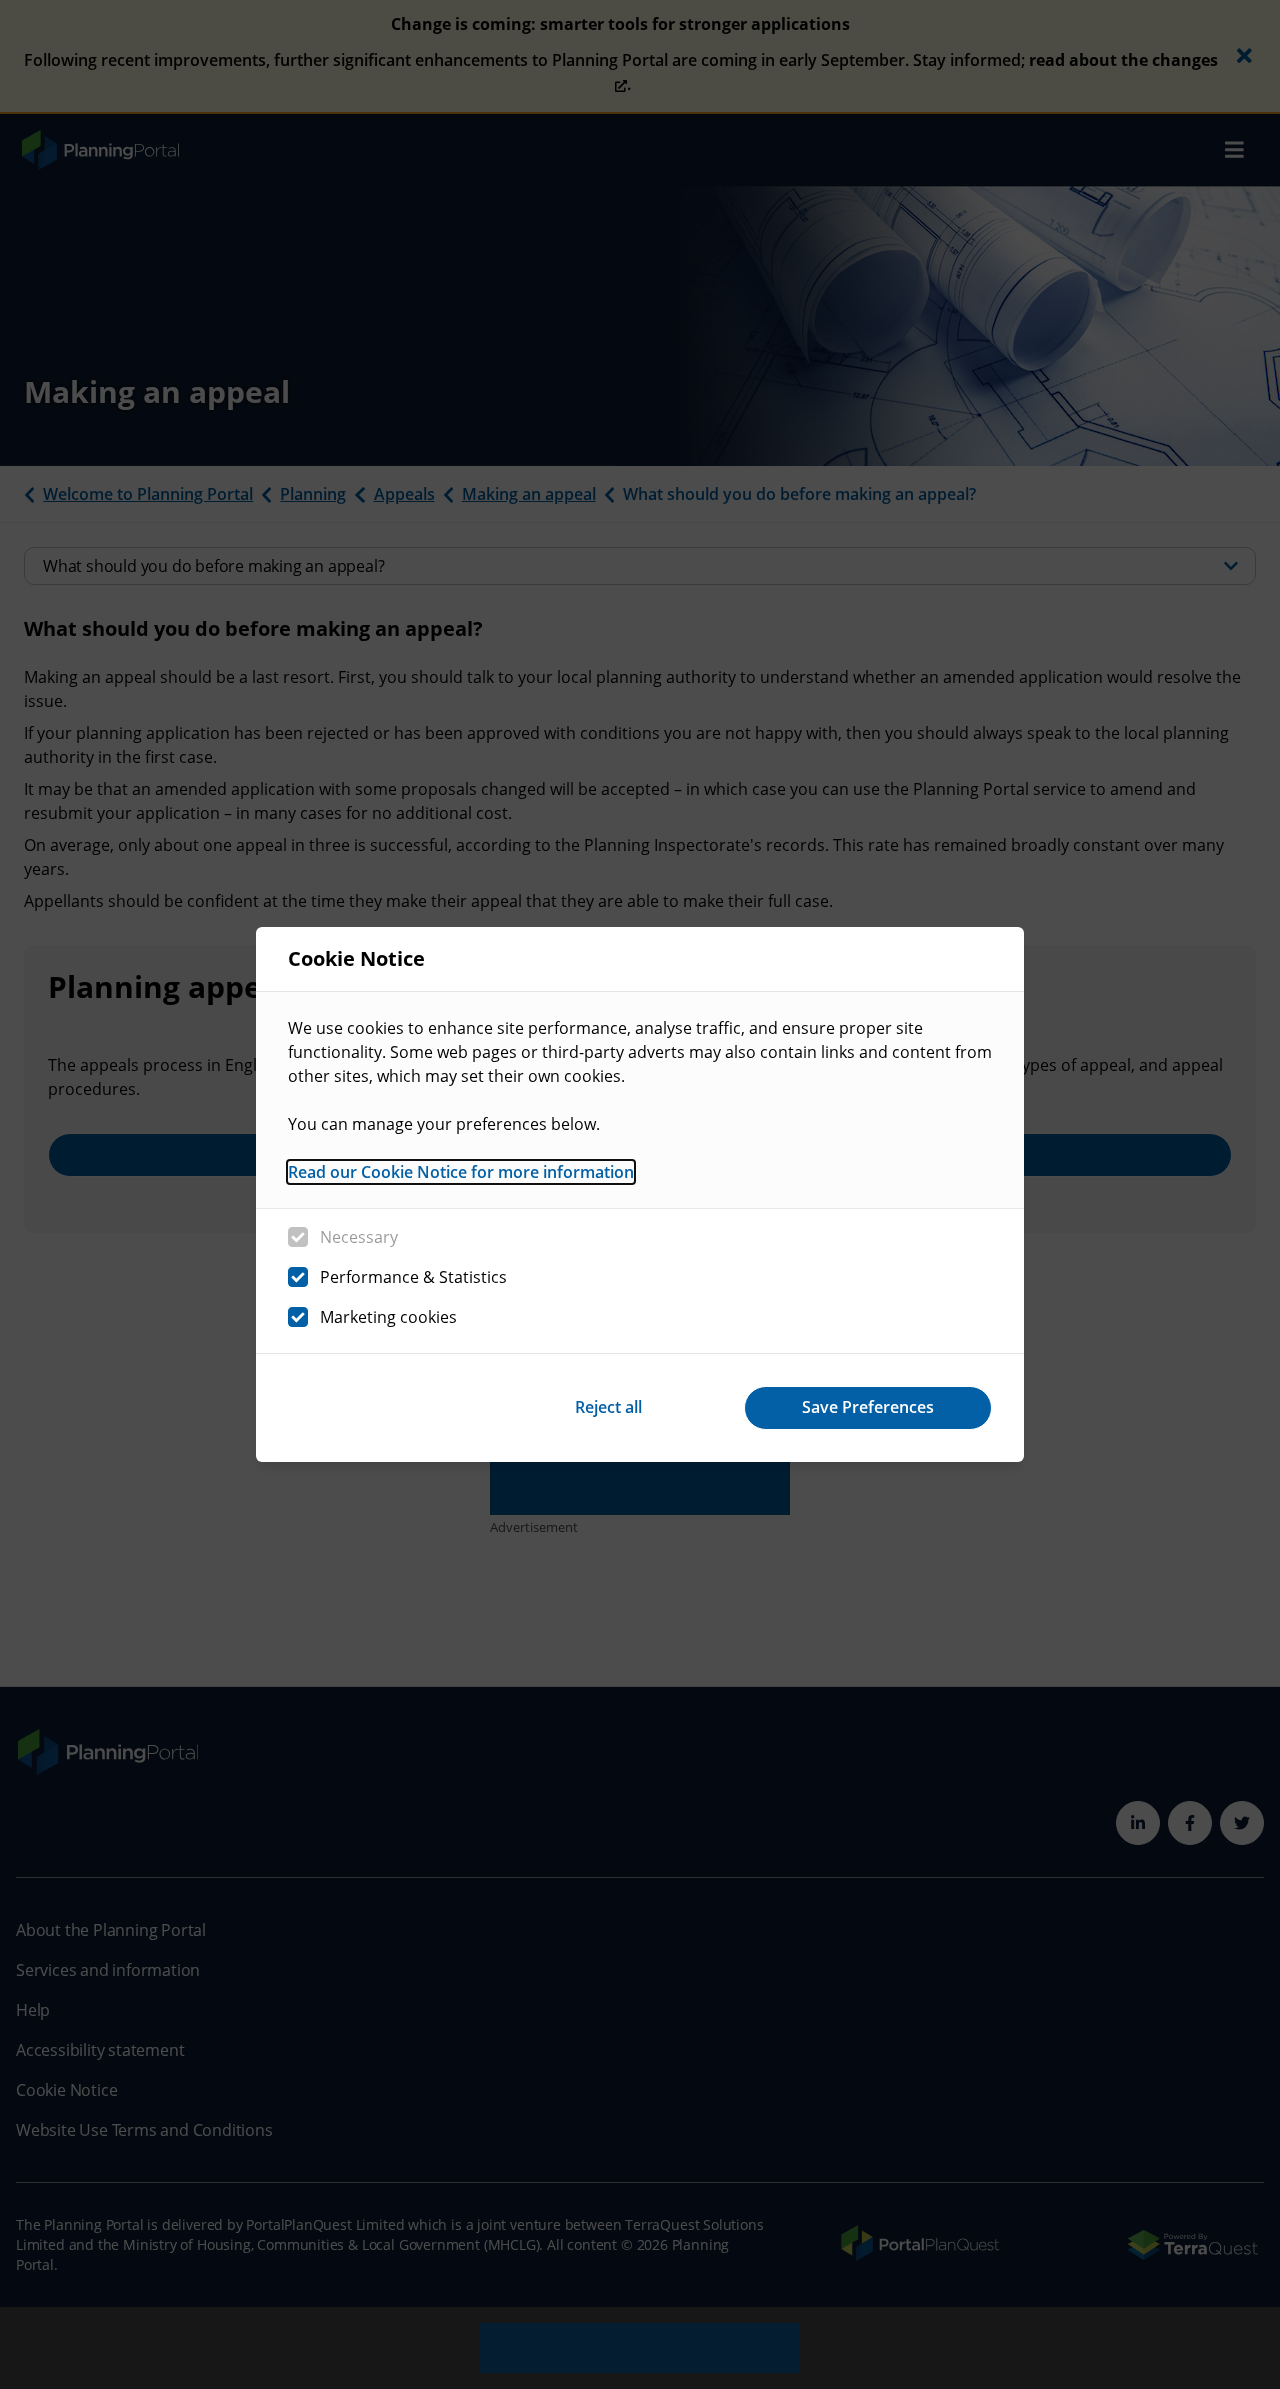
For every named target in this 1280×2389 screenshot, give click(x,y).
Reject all (608, 1407)
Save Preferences (868, 1407)
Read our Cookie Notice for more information (461, 1172)
